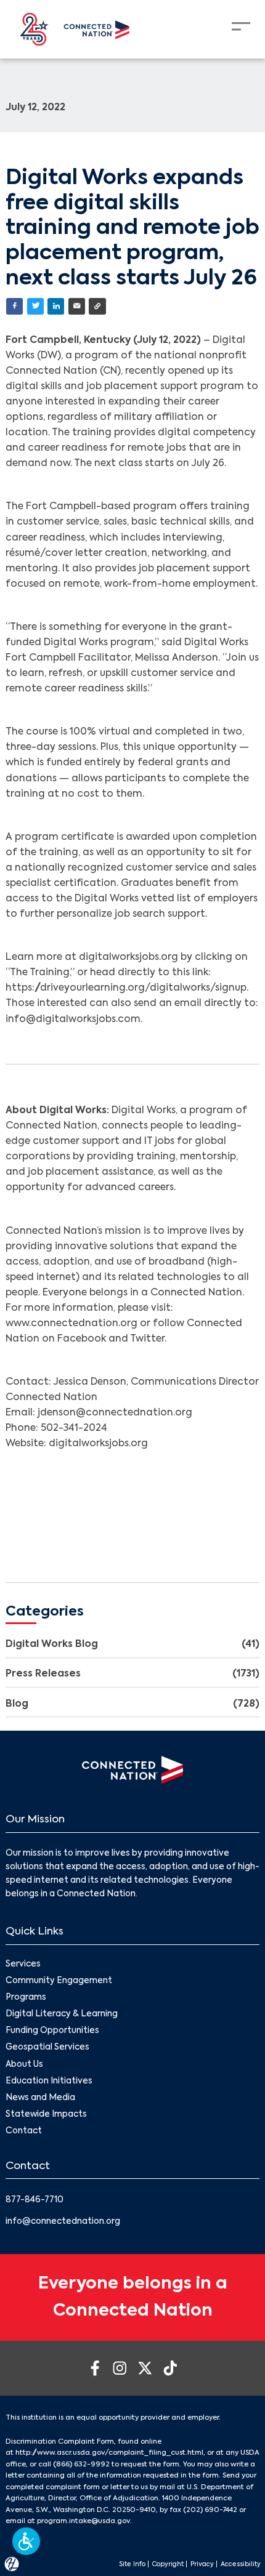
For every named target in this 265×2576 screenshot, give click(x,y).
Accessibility (241, 2564)
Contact (24, 2131)
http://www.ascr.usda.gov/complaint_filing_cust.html (109, 2453)
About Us (24, 2065)
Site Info (132, 2564)
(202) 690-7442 (210, 2510)
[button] (26, 2541)
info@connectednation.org (63, 2222)
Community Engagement (59, 1981)
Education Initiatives (49, 2081)
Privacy (202, 2564)
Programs (26, 1998)
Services (23, 1964)
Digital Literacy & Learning (62, 2014)
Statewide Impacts (46, 2115)
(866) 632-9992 (81, 2465)
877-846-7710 (35, 2200)
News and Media (40, 2098)
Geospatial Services (47, 2047)
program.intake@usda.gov (84, 2521)
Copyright (168, 2564)
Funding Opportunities (52, 2031)
